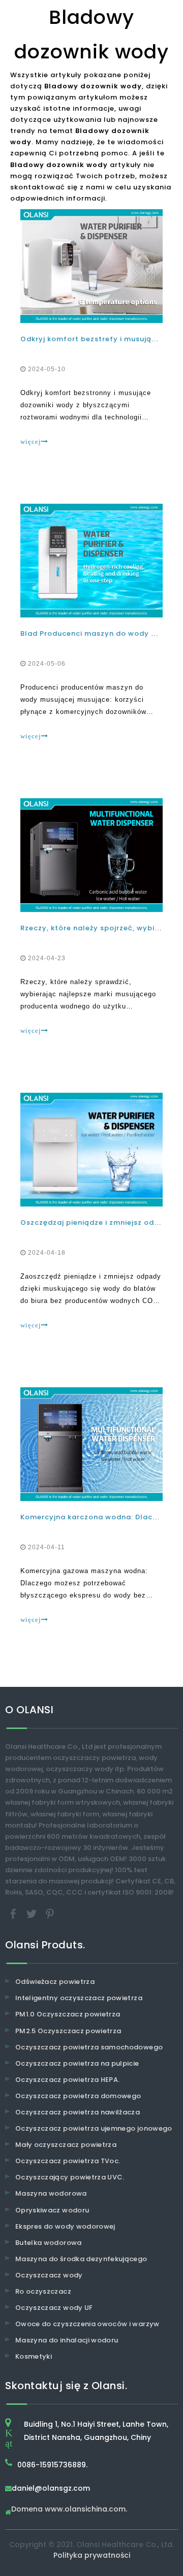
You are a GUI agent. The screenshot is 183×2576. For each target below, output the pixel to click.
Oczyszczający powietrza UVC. (70, 2177)
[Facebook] (14, 1914)
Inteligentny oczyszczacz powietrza (79, 1998)
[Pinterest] (50, 1914)
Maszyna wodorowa (51, 2193)
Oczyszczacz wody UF (54, 2308)
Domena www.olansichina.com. (69, 2510)
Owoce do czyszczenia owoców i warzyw (87, 2324)
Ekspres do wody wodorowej (65, 2226)
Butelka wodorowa (49, 2243)
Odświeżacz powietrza (55, 1982)
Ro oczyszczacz (43, 2291)
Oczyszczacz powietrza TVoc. (68, 2161)
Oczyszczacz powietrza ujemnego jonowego (94, 2128)
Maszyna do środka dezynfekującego (81, 2259)
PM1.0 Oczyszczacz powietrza (68, 2014)
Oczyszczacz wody (49, 2275)
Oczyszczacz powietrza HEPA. (67, 2080)
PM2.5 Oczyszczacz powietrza (68, 2031)
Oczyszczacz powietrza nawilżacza (78, 2112)
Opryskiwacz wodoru (52, 2210)
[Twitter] (33, 1914)
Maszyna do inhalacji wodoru (67, 2340)
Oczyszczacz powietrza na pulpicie (77, 2063)
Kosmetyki (34, 2356)
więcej (31, 442)
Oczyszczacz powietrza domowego (78, 2096)
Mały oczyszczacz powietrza (66, 2145)
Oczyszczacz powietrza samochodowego (89, 2047)
